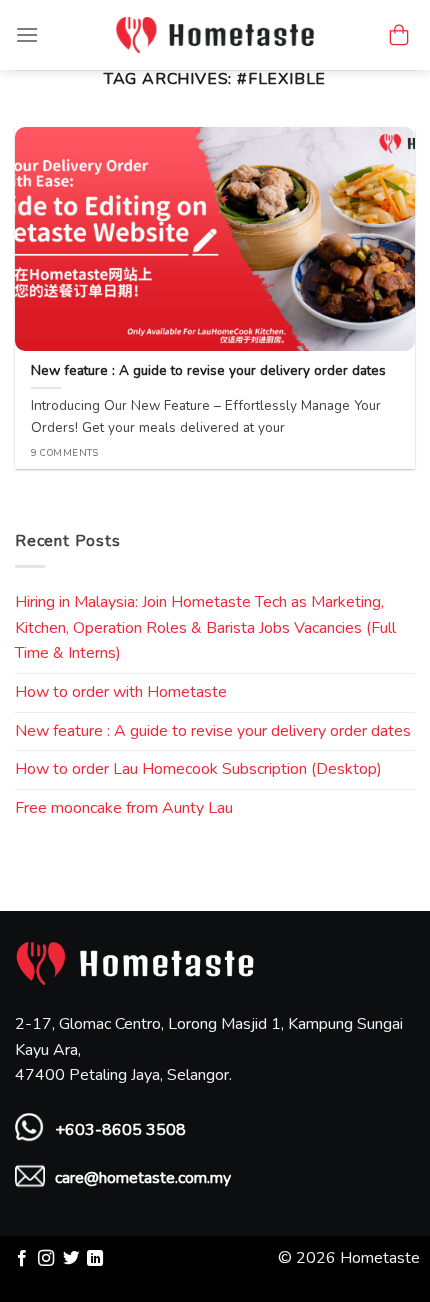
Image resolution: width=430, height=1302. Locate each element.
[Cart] (399, 35)
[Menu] (27, 34)
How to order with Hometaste (121, 692)
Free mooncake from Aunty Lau (124, 808)
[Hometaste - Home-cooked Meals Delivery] (215, 34)
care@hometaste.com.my (143, 1178)
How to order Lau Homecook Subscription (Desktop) (198, 769)
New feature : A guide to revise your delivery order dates (213, 731)
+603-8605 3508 (120, 1130)
